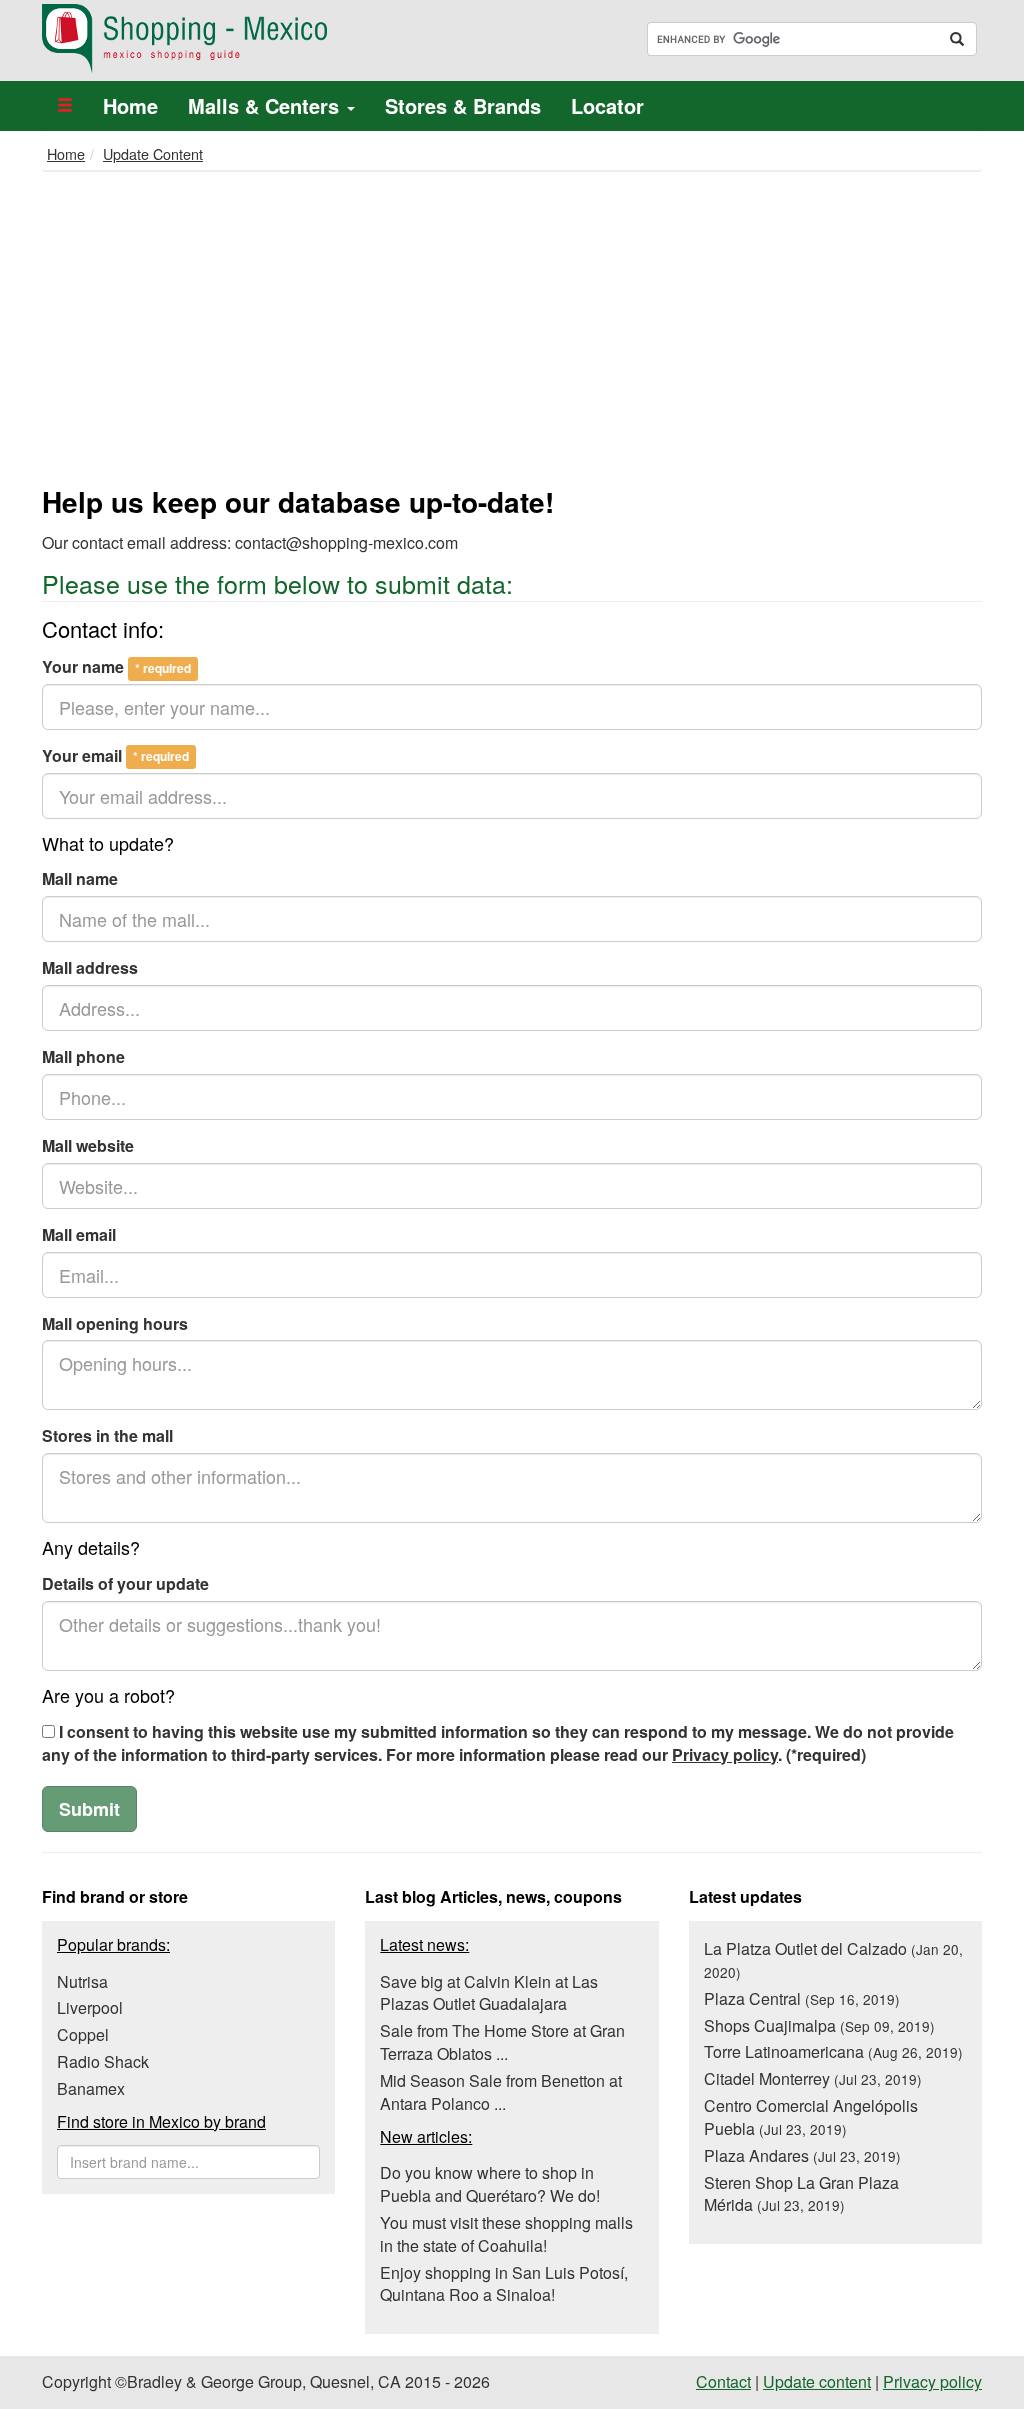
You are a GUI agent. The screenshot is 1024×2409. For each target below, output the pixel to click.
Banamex (91, 2088)
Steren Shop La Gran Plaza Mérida (801, 2194)
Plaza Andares (802, 2155)
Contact (723, 2381)
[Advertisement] (512, 332)
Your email (115, 756)
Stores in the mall (107, 1436)
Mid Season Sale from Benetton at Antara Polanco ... (501, 2092)
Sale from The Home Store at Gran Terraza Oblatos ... (502, 2042)
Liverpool (90, 2007)
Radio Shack (103, 2061)
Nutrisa (82, 1981)
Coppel (83, 2034)
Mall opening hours (115, 1324)
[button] (65, 106)
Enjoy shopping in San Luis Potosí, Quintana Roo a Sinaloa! (504, 2284)
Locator (607, 105)
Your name (116, 667)
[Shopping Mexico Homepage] (269, 39)
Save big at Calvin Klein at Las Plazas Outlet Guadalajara (489, 1993)
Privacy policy (725, 1754)
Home (130, 105)
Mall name (80, 879)
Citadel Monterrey (813, 2078)
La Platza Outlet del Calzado (833, 1959)
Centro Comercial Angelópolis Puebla (811, 2117)
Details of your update (125, 1584)
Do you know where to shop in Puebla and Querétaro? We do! (490, 2184)
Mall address (90, 968)
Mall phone (83, 1057)
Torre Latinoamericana (833, 2051)
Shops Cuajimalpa (819, 2025)
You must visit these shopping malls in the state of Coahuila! (506, 2234)
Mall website (88, 1146)
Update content (817, 2381)
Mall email (79, 1235)
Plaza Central (802, 1998)
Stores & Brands (463, 105)
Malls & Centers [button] (266, 105)
